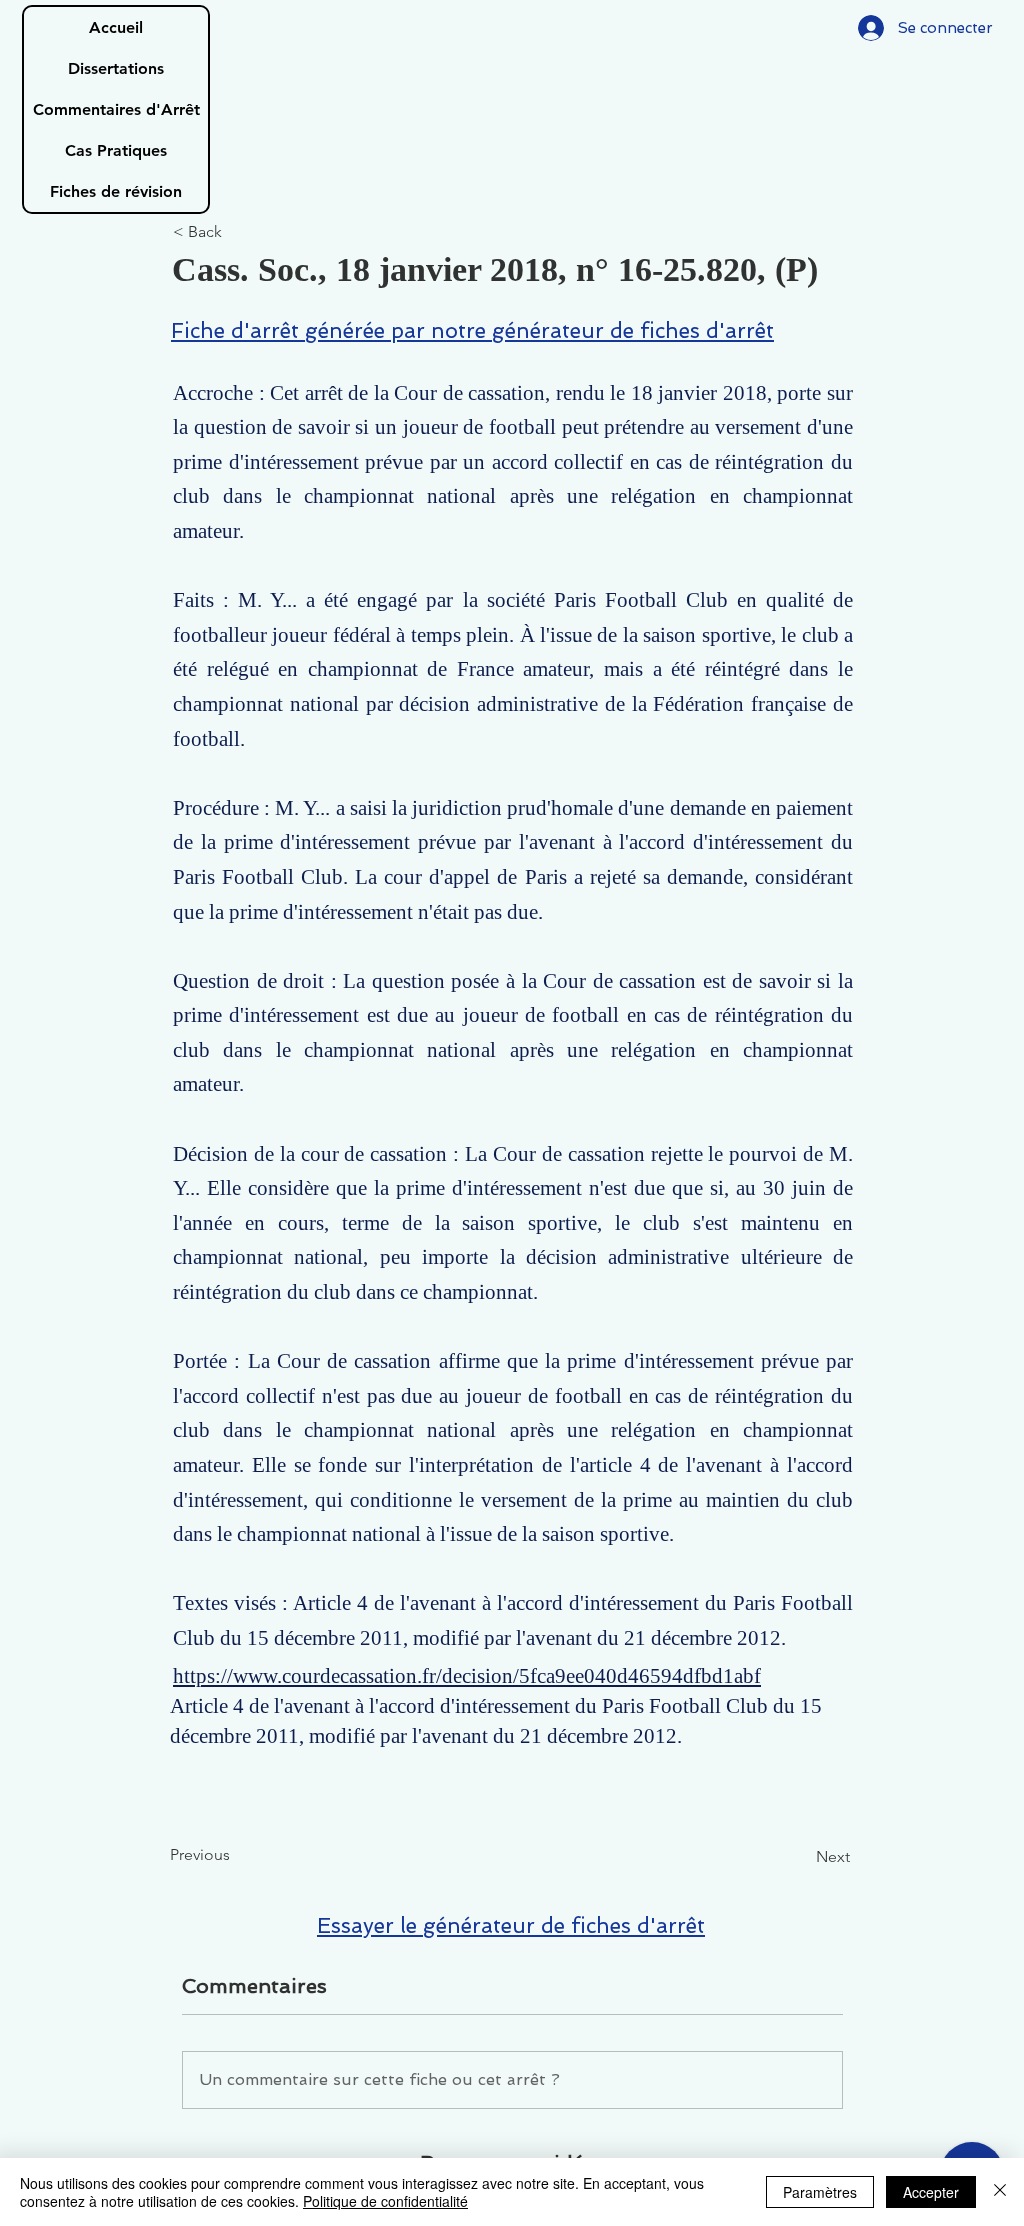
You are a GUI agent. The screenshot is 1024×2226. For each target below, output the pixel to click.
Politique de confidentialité (385, 2201)
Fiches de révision (116, 191)
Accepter (931, 2192)
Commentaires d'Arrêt (116, 109)
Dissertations (116, 68)
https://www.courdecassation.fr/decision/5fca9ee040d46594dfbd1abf (467, 1676)
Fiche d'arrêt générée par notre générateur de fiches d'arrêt (472, 330)
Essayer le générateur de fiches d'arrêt (511, 1925)
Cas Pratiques (116, 150)
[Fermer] (1000, 2192)
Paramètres (820, 2192)
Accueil (116, 27)
